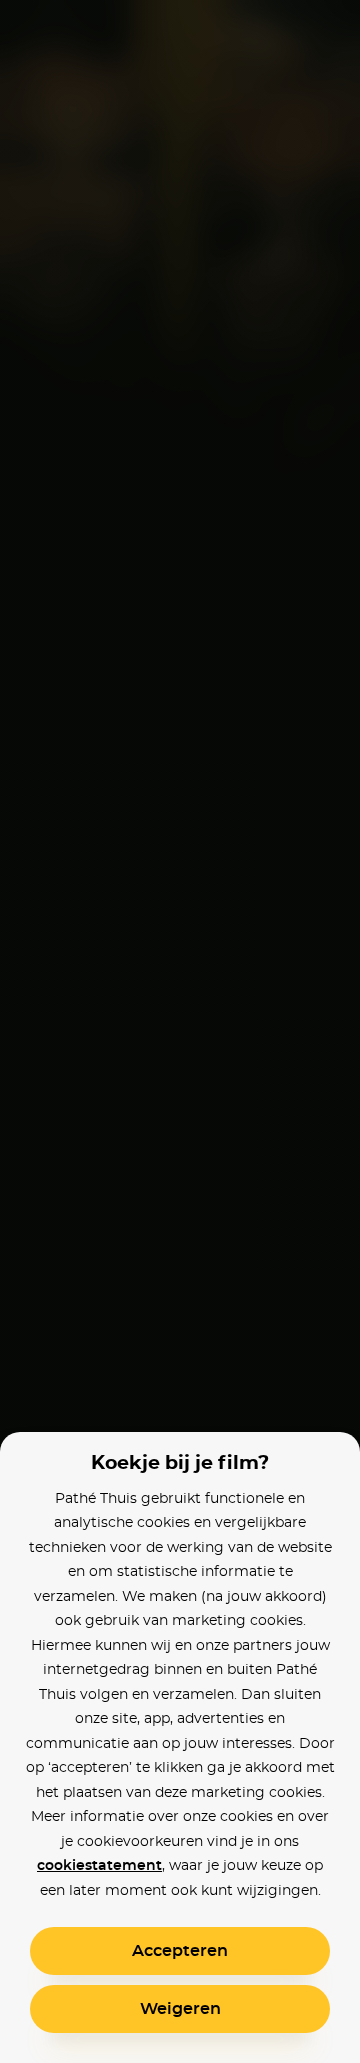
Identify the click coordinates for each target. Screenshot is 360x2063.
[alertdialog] (180, 1031)
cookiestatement (99, 1866)
